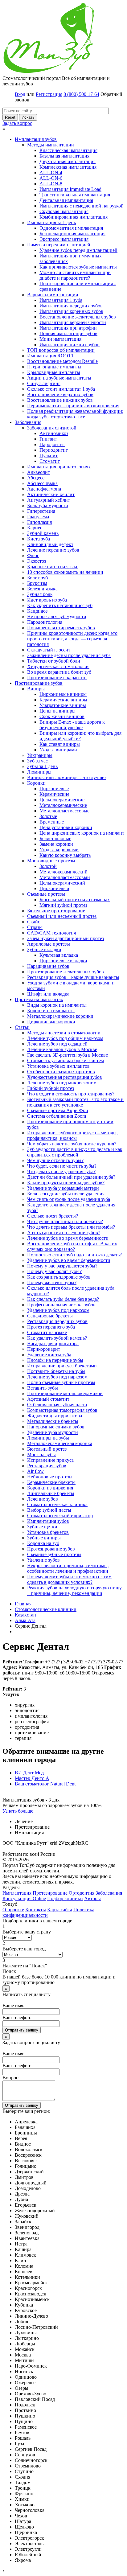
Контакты (36, 1910)
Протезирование (50, 1893)
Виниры (36, 689)
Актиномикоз (54, 433)
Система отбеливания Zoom (57, 1116)
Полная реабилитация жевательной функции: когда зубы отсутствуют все (75, 414)
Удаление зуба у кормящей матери (63, 1188)
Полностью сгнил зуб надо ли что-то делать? (74, 1255)
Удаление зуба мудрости (53, 1432)
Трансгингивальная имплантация (75, 195)
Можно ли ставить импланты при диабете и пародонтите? (75, 275)
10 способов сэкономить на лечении (65, 572)
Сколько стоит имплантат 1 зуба (61, 389)
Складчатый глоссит (49, 650)
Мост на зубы (41, 1454)
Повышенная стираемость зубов (61, 628)
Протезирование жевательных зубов (66, 972)
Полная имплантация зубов (68, 333)
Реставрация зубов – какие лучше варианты (73, 977)
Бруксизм (37, 583)
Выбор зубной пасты (49, 1510)
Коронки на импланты (51, 1011)
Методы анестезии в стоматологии (64, 1033)
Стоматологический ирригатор (60, 1516)
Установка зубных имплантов (58, 1066)
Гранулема (38, 517)
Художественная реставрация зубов (65, 1077)
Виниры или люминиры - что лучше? (67, 777)
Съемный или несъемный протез (62, 916)
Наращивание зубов (48, 966)
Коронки (36, 783)
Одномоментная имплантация (71, 228)
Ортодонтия (82, 1893)
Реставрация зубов (47, 1466)
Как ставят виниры (60, 744)
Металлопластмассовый (65, 877)
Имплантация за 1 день (51, 222)
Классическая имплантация (68, 150)
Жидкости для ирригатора (55, 1416)
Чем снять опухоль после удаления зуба (69, 1199)
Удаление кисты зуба (49, 1355)
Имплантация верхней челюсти (73, 322)
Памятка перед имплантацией (59, 245)
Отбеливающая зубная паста (57, 1405)
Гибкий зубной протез (51, 1088)
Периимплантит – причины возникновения (73, 406)
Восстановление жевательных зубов (78, 317)
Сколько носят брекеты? (53, 1216)
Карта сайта (60, 1910)
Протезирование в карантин (57, 678)
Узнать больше (18, 1811)
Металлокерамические (63, 805)
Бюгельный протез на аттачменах (75, 900)
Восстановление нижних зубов (60, 400)
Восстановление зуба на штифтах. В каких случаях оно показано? (72, 1246)
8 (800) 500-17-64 (81, 94)
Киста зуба (39, 539)
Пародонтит (52, 444)
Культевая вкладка (59, 955)
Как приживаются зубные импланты (78, 267)
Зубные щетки (42, 1527)
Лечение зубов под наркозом (57, 1377)
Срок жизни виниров (62, 716)
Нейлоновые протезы (50, 1477)
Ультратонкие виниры (63, 705)
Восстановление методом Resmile (62, 361)
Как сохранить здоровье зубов (59, 1277)
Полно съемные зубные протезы (61, 1382)
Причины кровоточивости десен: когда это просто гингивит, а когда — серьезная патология (72, 639)
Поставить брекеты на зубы (56, 1371)
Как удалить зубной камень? (57, 1338)
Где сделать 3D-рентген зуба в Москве (68, 1055)
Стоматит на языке (47, 1332)
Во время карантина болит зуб (59, 672)
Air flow (35, 1471)
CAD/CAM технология (51, 933)
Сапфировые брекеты (50, 1316)
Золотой (48, 866)
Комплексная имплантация (68, 167)
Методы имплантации (51, 145)
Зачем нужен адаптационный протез (66, 938)
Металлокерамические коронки (60, 1016)
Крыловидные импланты (54, 372)
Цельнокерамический (62, 883)
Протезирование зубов (39, 683)
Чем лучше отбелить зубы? (55, 1160)
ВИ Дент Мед (29, 1773)
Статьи (22, 1027)
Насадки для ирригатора (53, 1343)
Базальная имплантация (64, 156)
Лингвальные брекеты (51, 1493)
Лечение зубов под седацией (57, 1044)
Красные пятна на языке (53, 567)
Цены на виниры (57, 711)
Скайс (34, 922)
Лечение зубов (43, 1499)
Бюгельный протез (47, 1449)
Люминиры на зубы (48, 1438)
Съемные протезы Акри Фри (58, 1110)
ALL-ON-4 (51, 173)
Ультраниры (40, 755)
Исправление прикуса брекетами (62, 1366)
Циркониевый (54, 888)
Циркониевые (54, 789)
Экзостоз (37, 561)
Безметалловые (55, 838)
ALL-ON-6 (51, 178)
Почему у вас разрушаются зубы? (62, 1266)
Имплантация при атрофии (68, 328)
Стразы (35, 927)
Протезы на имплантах (39, 999)
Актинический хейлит (51, 494)
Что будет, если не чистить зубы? (62, 1166)
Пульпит (49, 456)
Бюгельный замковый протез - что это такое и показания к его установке (75, 1102)
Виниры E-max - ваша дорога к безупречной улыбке (72, 725)
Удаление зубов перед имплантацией (78, 250)
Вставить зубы (43, 1388)
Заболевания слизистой (52, 428)
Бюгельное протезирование (56, 911)
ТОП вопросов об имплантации (61, 350)
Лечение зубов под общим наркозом (65, 1038)
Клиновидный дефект (50, 544)
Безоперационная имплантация (72, 234)
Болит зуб (37, 578)
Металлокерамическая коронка (60, 1443)
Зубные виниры (44, 1538)
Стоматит (50, 461)
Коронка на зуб (43, 1543)
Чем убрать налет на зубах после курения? (72, 1144)
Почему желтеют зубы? (52, 1282)
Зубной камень (43, 533)
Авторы (92, 1898)
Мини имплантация (60, 339)
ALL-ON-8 (51, 184)
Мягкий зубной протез (63, 905)
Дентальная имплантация (66, 200)
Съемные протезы (46, 894)
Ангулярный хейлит (49, 500)
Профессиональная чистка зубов (61, 1305)
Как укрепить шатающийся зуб (60, 605)
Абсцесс (36, 478)
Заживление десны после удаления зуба (69, 655)
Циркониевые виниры (63, 694)
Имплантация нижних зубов (70, 345)
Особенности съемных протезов (61, 1072)
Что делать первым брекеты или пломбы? (71, 1227)
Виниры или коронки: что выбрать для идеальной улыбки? (80, 736)
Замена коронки (56, 844)
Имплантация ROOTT (51, 356)
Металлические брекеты (53, 1421)
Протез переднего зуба (51, 1327)
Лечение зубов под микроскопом (62, 1083)
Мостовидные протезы (51, 861)
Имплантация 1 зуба (61, 300)
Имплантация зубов (36, 139)
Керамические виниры (63, 700)
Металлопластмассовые (64, 811)
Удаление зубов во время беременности (69, 1260)
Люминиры (39, 772)
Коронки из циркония (50, 1488)
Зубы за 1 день (42, 766)
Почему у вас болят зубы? (54, 1271)
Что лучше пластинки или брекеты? (65, 1221)
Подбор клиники (65, 1898)
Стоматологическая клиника (57, 1504)
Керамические (54, 794)
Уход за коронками (59, 850)
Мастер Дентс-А (32, 1778)
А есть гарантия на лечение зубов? (64, 1233)
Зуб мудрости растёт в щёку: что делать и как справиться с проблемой (75, 1152)
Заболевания (28, 422)
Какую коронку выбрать (65, 855)
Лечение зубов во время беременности (68, 1238)
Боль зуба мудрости (48, 505)
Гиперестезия (41, 511)
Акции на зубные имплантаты (59, 378)
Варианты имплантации (53, 295)
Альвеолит (39, 472)
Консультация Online (24, 1898)
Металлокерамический (63, 872)
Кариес (35, 528)
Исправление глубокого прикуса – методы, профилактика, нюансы (72, 1135)
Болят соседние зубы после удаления (66, 1194)
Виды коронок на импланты (57, 1005)
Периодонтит (54, 450)
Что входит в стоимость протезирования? (71, 1094)
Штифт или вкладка (48, 994)
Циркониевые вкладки (63, 961)
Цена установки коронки (66, 827)
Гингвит (48, 439)
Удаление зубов (43, 1560)
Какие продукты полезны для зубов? (66, 1183)
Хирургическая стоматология (58, 666)
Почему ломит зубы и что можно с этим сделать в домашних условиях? (69, 1579)
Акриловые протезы (49, 944)
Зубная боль (40, 594)
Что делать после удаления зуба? (61, 1171)
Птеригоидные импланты (54, 367)
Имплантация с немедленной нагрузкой (82, 206)
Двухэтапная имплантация (68, 161)
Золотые (48, 816)
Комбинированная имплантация (74, 217)
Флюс (33, 555)
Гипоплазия (39, 522)
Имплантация (17, 1893)
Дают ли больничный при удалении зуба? (71, 1177)
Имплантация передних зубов (71, 306)
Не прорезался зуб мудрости (57, 616)
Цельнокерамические (62, 800)
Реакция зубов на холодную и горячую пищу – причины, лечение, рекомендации (74, 1590)
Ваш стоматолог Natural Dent (45, 1784)
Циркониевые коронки (51, 1022)
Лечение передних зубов (53, 550)
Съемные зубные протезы (54, 1554)
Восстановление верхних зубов (60, 394)
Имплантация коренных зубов (71, 311)
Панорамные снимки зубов (56, 1427)
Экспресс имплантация (64, 239)
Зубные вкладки (44, 949)
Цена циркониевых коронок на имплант (82, 833)
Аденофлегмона (44, 489)
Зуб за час (37, 761)
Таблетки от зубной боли (54, 661)
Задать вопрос (17, 123)
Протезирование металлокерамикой (65, 1393)
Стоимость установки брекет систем (66, 1060)
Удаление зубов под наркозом (58, 1310)
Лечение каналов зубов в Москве (62, 1049)
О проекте (13, 1910)
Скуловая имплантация (64, 211)
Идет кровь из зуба (47, 600)
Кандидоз (37, 611)
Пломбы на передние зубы (55, 1360)
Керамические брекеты (51, 1482)
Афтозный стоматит (48, 1399)
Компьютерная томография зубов (62, 1410)
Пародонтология (45, 622)
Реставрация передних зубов (57, 1321)
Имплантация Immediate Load (70, 189)
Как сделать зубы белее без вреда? (63, 1299)
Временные (52, 822)
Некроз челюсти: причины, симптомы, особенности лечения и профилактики (68, 1568)
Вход (20, 94)
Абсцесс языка (42, 483)
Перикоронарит (44, 1349)
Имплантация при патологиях (59, 467)
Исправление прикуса (50, 1460)
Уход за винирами (58, 750)
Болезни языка (42, 589)
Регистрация (49, 94)
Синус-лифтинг (44, 383)
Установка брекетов (48, 1532)
